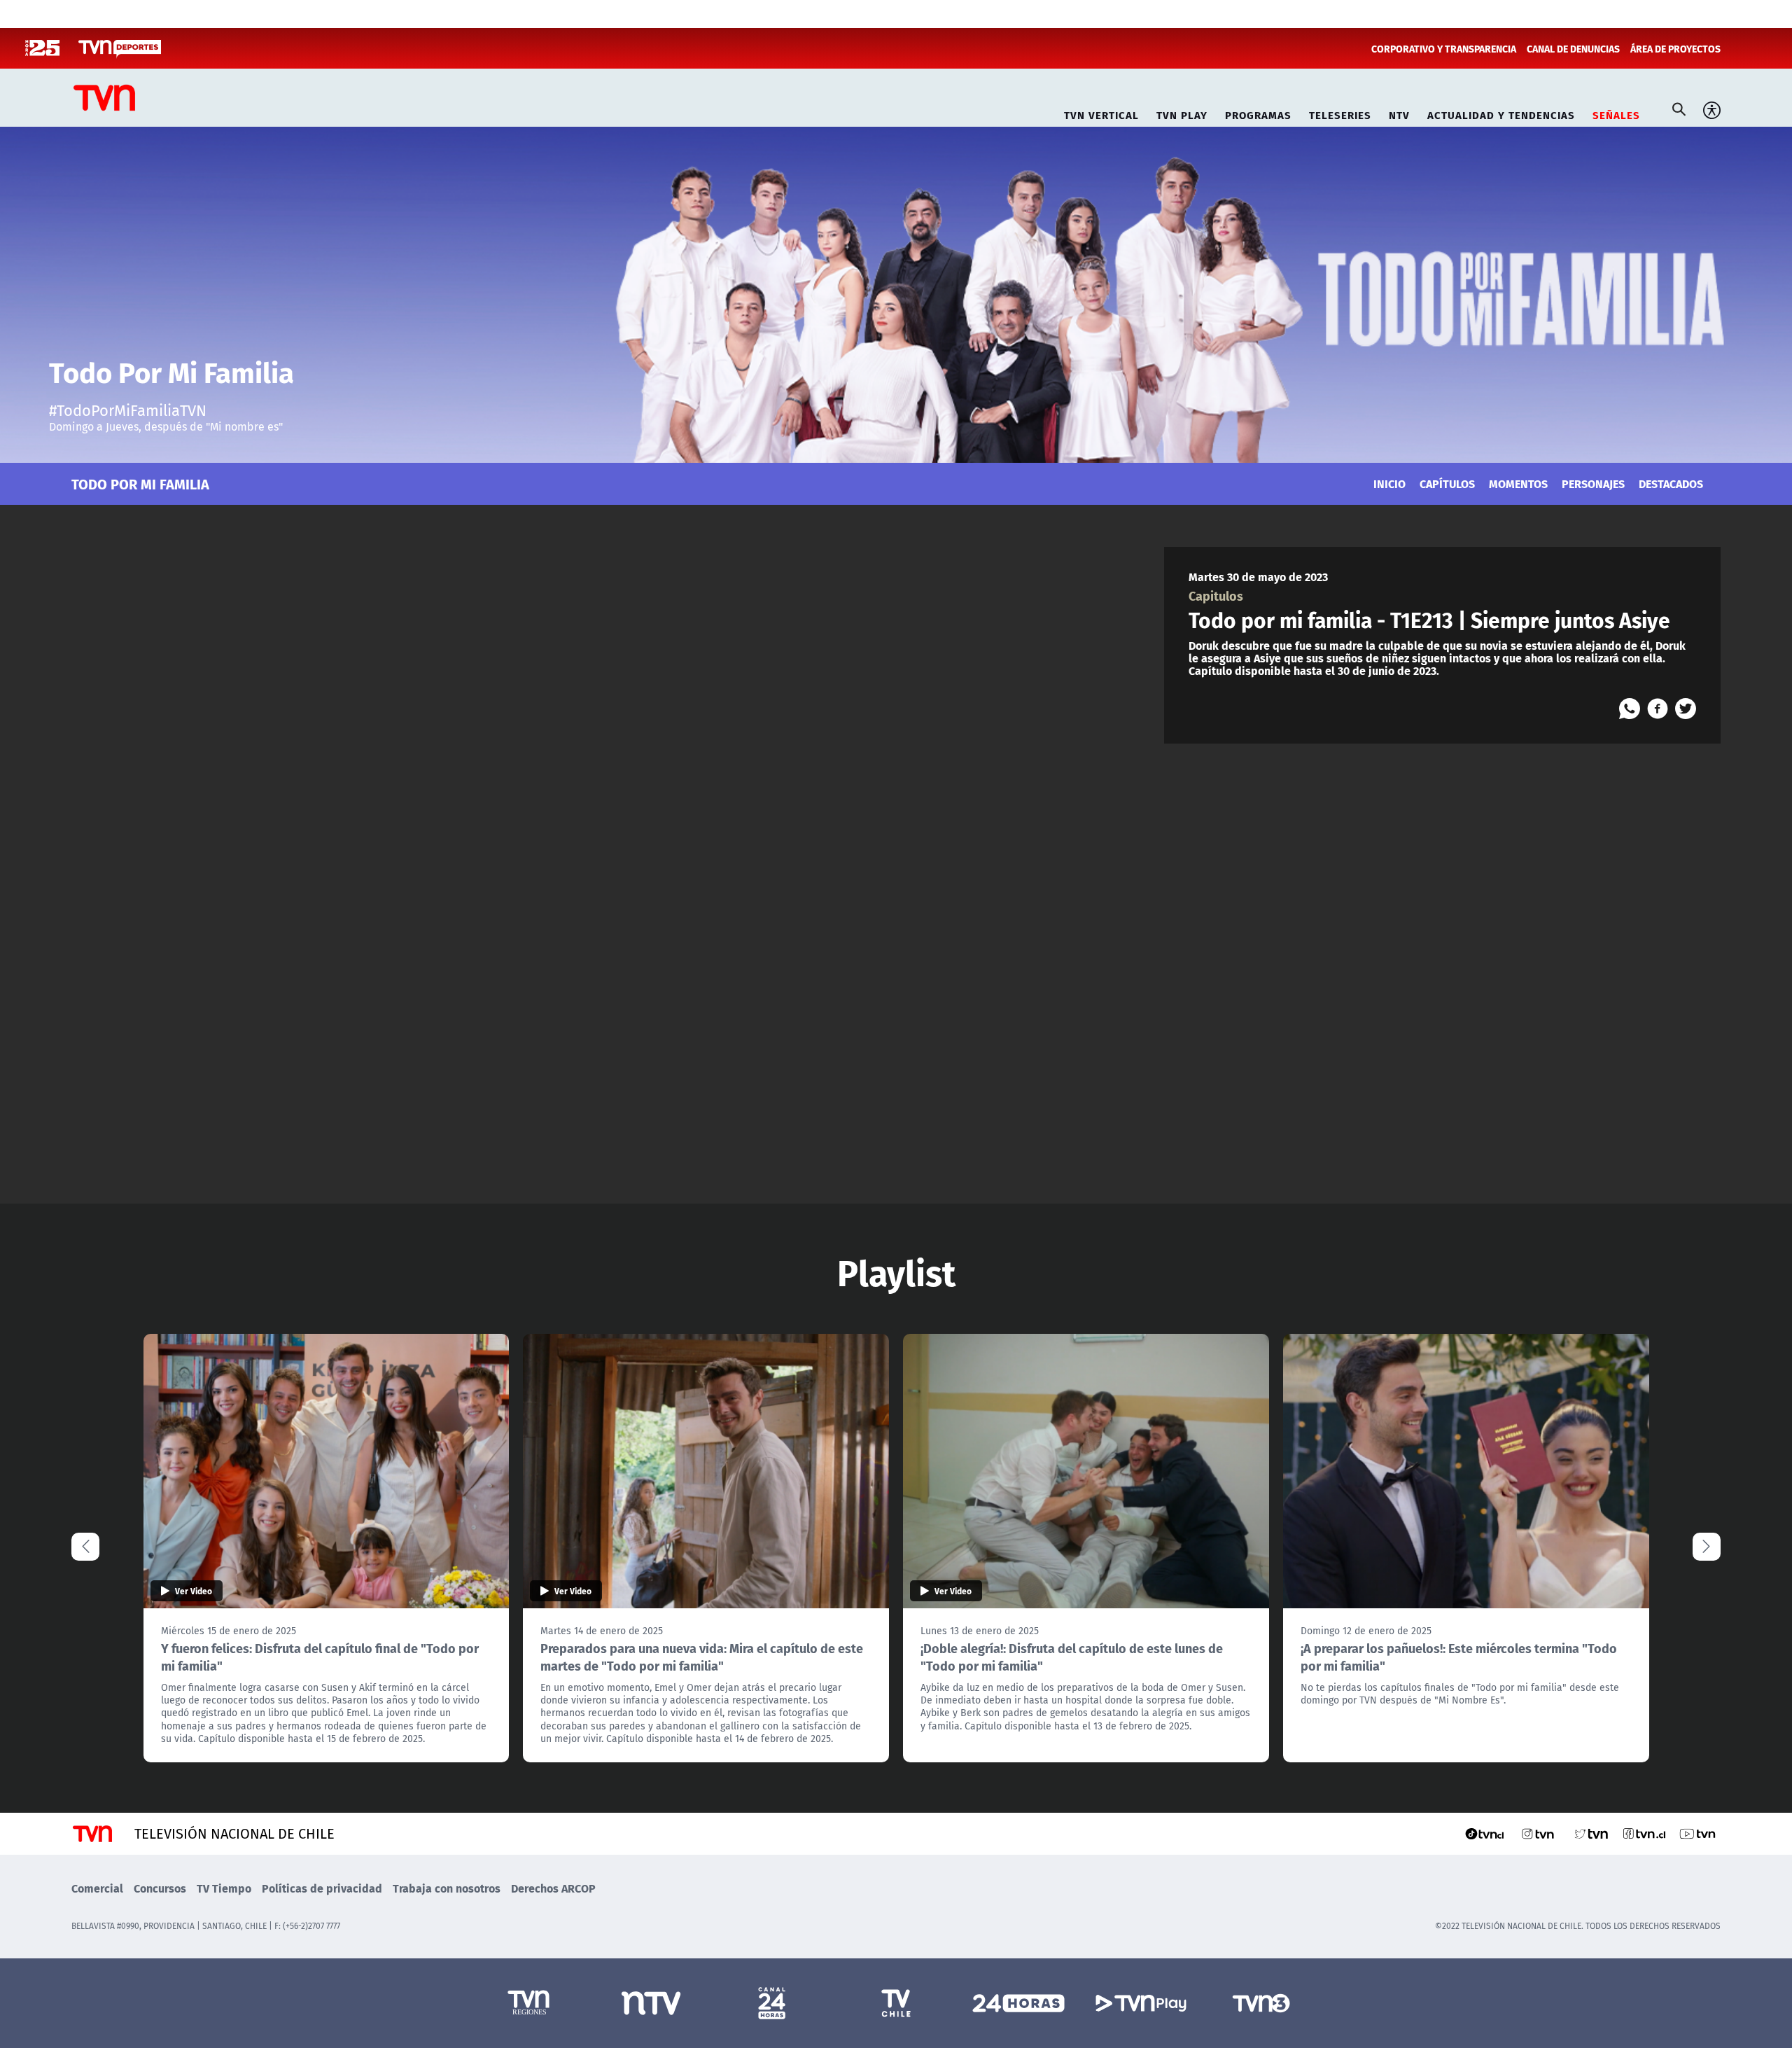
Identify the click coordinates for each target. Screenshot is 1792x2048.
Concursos (160, 1888)
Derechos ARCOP (553, 1888)
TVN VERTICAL (1101, 113)
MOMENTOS (1518, 483)
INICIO (1389, 483)
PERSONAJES (1593, 483)
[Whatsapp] (1630, 709)
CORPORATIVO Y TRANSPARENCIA (1444, 48)
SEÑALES (1616, 113)
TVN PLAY (1182, 113)
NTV (1399, 113)
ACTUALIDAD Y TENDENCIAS (1501, 113)
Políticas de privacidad (322, 1888)
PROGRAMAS (1258, 113)
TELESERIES (1340, 113)
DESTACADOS (1671, 483)
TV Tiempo (224, 1888)
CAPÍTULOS (1447, 483)
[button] (1707, 1547)
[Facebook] (1658, 709)
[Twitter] (1686, 709)
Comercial (97, 1888)
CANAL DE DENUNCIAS (1573, 48)
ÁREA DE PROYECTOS (1675, 48)
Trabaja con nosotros (447, 1888)
